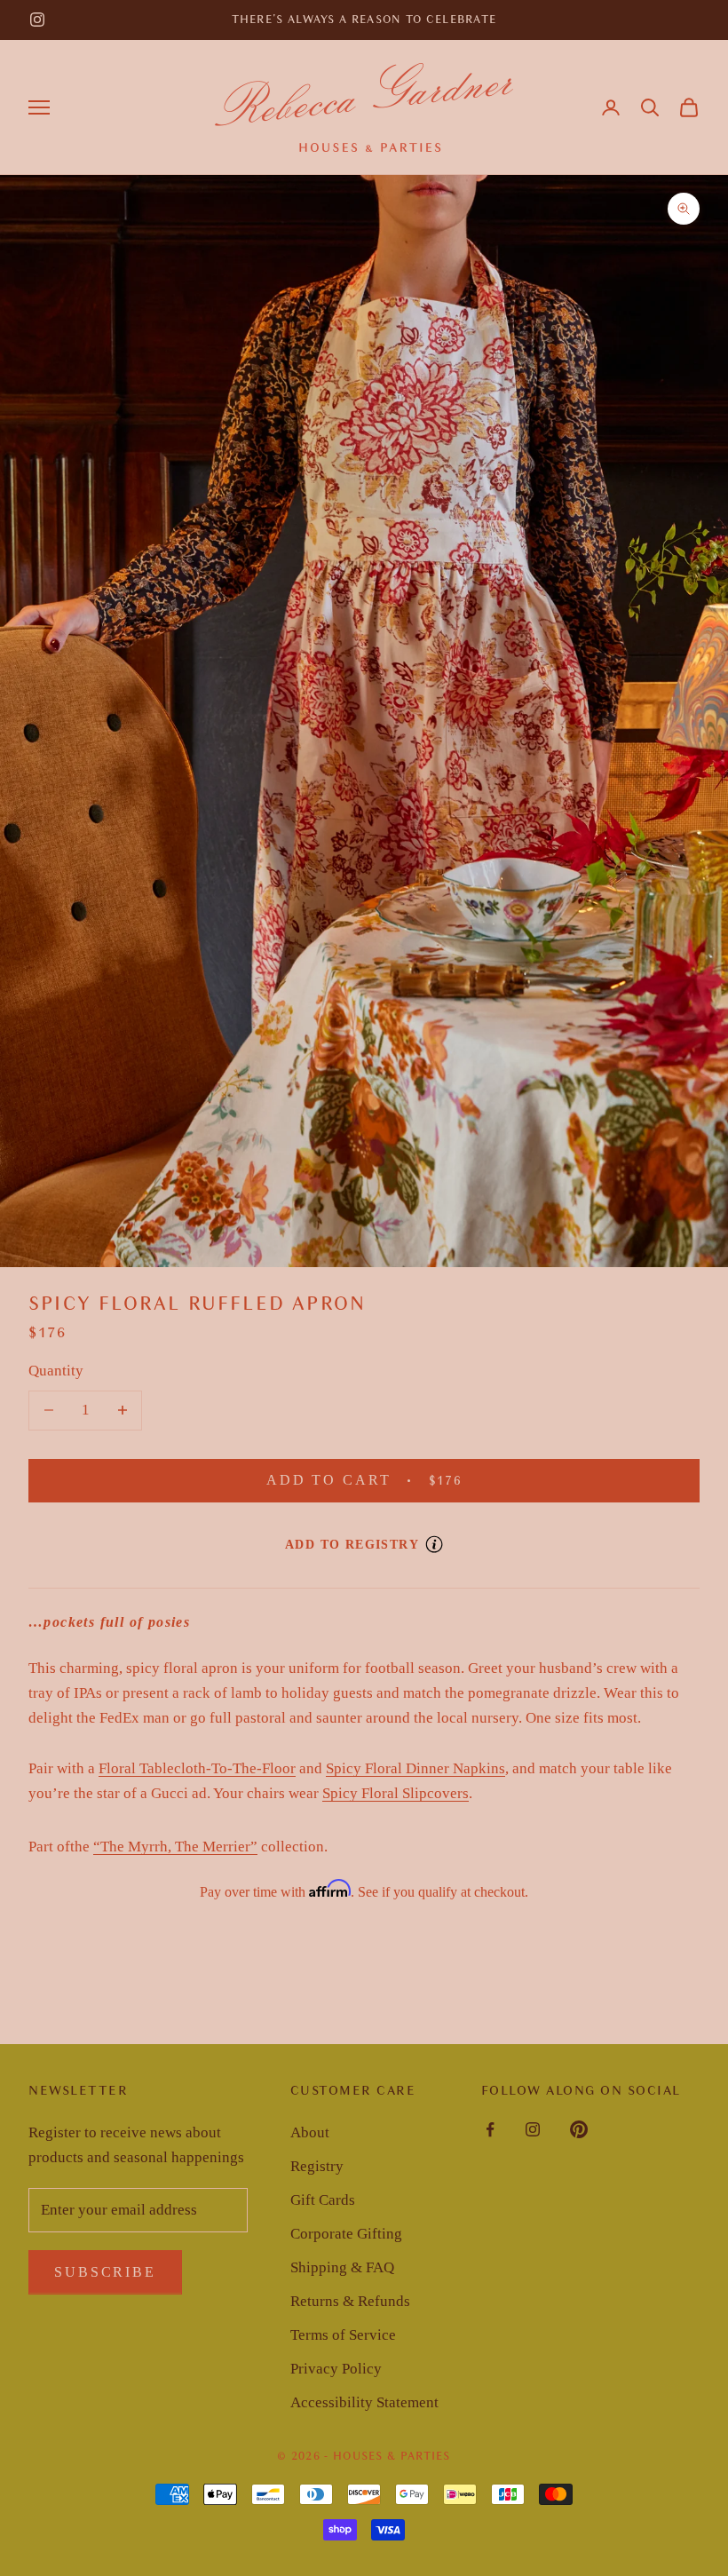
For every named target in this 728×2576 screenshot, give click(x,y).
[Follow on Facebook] (490, 2129)
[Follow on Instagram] (37, 20)
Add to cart (387, 1480)
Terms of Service (343, 2335)
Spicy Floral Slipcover (392, 1793)
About (310, 2132)
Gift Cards (323, 2200)
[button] (650, 107)
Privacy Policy (336, 2369)
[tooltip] (434, 1544)
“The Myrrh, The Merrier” (175, 1847)
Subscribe (105, 2272)
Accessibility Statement (364, 2402)
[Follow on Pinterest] (579, 2129)
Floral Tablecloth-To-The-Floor (197, 1768)
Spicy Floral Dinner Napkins (415, 1768)
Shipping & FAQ (342, 2267)
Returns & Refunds (350, 2301)
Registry (317, 2166)
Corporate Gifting (346, 2234)
